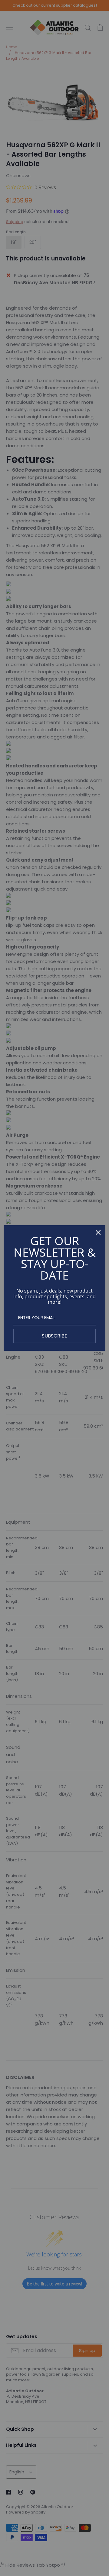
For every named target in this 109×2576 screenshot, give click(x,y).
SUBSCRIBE (54, 1336)
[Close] (98, 1232)
